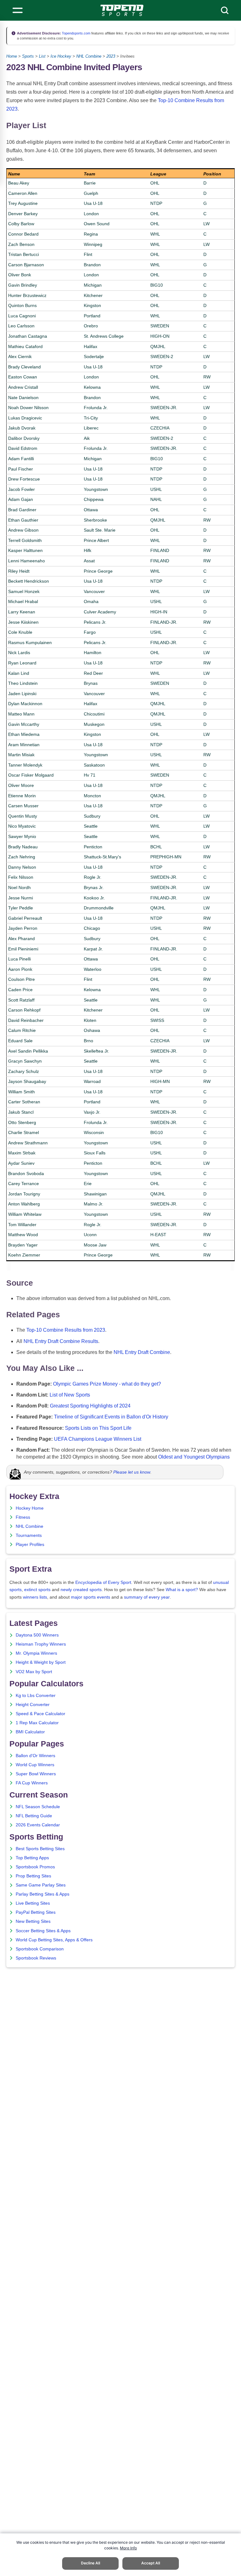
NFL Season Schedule (38, 1807)
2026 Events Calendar (38, 1825)
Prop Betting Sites (33, 1876)
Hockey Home (30, 1508)
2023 (111, 56)
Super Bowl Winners (36, 1774)
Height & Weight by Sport (41, 1662)
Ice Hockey (61, 56)
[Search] (225, 10)
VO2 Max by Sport (34, 1672)
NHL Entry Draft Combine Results (61, 1341)
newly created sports (81, 1590)
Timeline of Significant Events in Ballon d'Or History (111, 1417)
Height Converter (33, 1705)
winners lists (35, 1597)
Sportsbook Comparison (40, 1949)
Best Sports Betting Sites (40, 1849)
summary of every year (147, 1597)
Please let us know (132, 1472)
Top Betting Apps (32, 1858)
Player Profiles (30, 1545)
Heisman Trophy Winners (41, 1644)
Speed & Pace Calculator (40, 1714)
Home (12, 56)
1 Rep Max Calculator (37, 1723)
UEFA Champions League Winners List (98, 1439)
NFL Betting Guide (34, 1816)
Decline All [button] (91, 2563)
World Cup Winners (35, 1765)
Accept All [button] (151, 2563)
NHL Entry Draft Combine (142, 1352)
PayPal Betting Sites (36, 1912)
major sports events (91, 1597)
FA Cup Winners (32, 1783)
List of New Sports (70, 1395)
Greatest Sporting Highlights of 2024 (90, 1406)
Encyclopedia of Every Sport (103, 1582)
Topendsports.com (76, 33)
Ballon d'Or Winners (35, 1756)
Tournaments (29, 1535)
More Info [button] (128, 2548)
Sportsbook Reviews (36, 1958)
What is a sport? (182, 1590)
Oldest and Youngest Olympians (194, 1457)
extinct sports (37, 1590)
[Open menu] (18, 10)
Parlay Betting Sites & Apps (43, 1894)
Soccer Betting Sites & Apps (43, 1931)
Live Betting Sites (33, 1903)
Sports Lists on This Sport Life (98, 1428)
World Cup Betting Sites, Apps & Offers (54, 1940)
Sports (28, 56)
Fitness (23, 1517)
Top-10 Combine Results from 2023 (66, 1330)
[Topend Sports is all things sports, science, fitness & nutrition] (122, 10)
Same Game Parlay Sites (41, 1885)
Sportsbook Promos (35, 1867)
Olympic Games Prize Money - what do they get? (107, 1384)
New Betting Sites (33, 1921)
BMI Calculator (30, 1732)
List (42, 56)
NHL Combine (89, 56)
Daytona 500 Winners (37, 1635)
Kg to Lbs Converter (36, 1696)
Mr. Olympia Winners (36, 1653)
